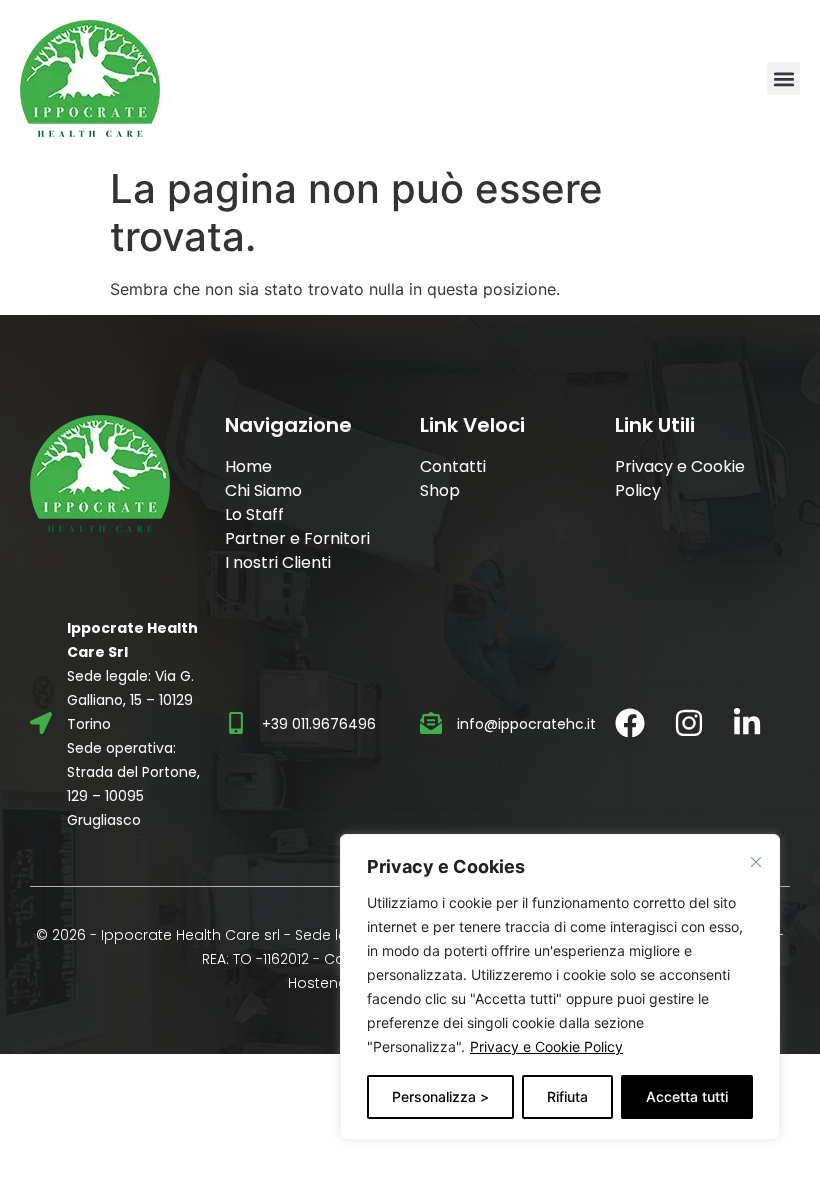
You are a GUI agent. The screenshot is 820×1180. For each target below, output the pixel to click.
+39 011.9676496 (319, 724)
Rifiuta (567, 1096)
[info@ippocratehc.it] (431, 723)
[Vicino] (756, 862)
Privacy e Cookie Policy (546, 1046)
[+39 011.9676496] (236, 723)
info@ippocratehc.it (526, 724)
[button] (783, 78)
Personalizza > (440, 1096)
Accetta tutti (687, 1096)
